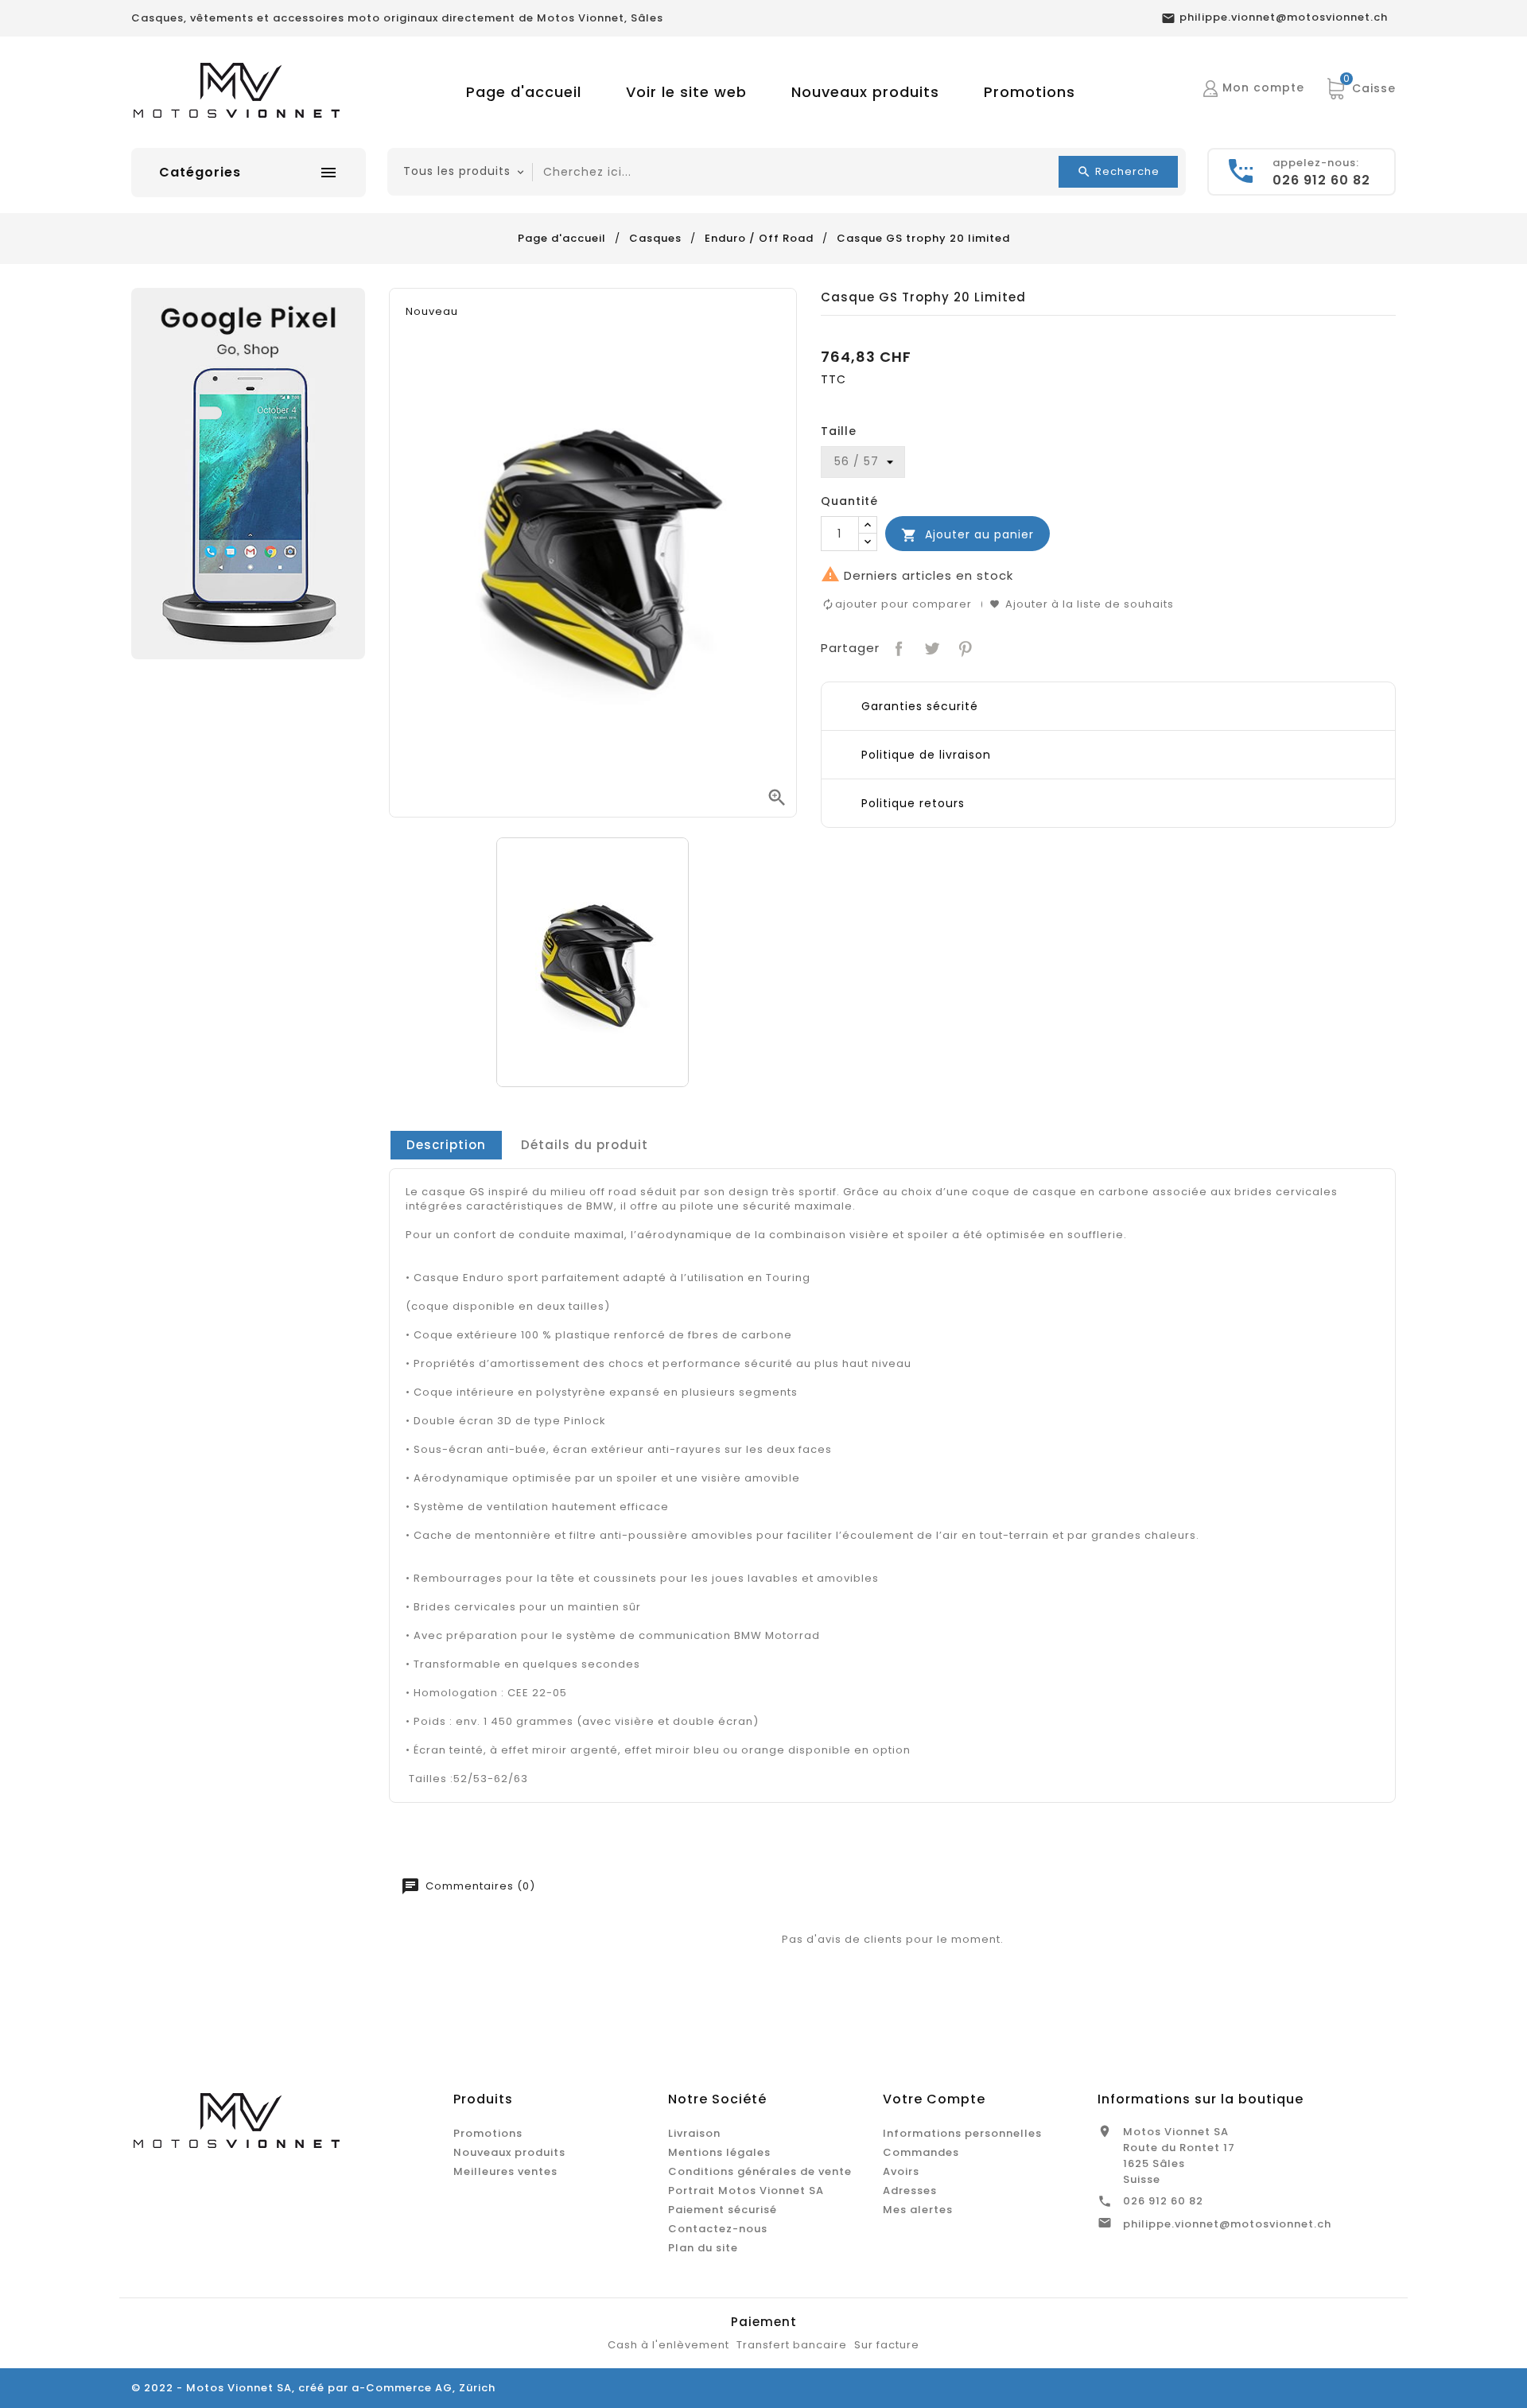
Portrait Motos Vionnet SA (746, 2191)
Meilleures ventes (505, 2171)
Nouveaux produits (865, 92)
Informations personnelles (962, 2133)
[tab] (446, 1145)
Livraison (694, 2133)
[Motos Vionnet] (248, 473)
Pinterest (964, 647)
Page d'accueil (524, 92)
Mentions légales (719, 2152)
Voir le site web (686, 92)
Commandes (921, 2152)
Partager (898, 647)
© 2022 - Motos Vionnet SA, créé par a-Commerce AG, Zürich (313, 2388)
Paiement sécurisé (723, 2210)
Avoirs (901, 2171)
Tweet (930, 647)
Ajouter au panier (967, 535)
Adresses (910, 2191)
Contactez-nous (718, 2229)
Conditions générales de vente (760, 2171)
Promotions (1030, 92)
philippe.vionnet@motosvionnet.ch (1227, 2224)
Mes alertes (918, 2210)
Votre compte (934, 2099)
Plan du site (703, 2248)
